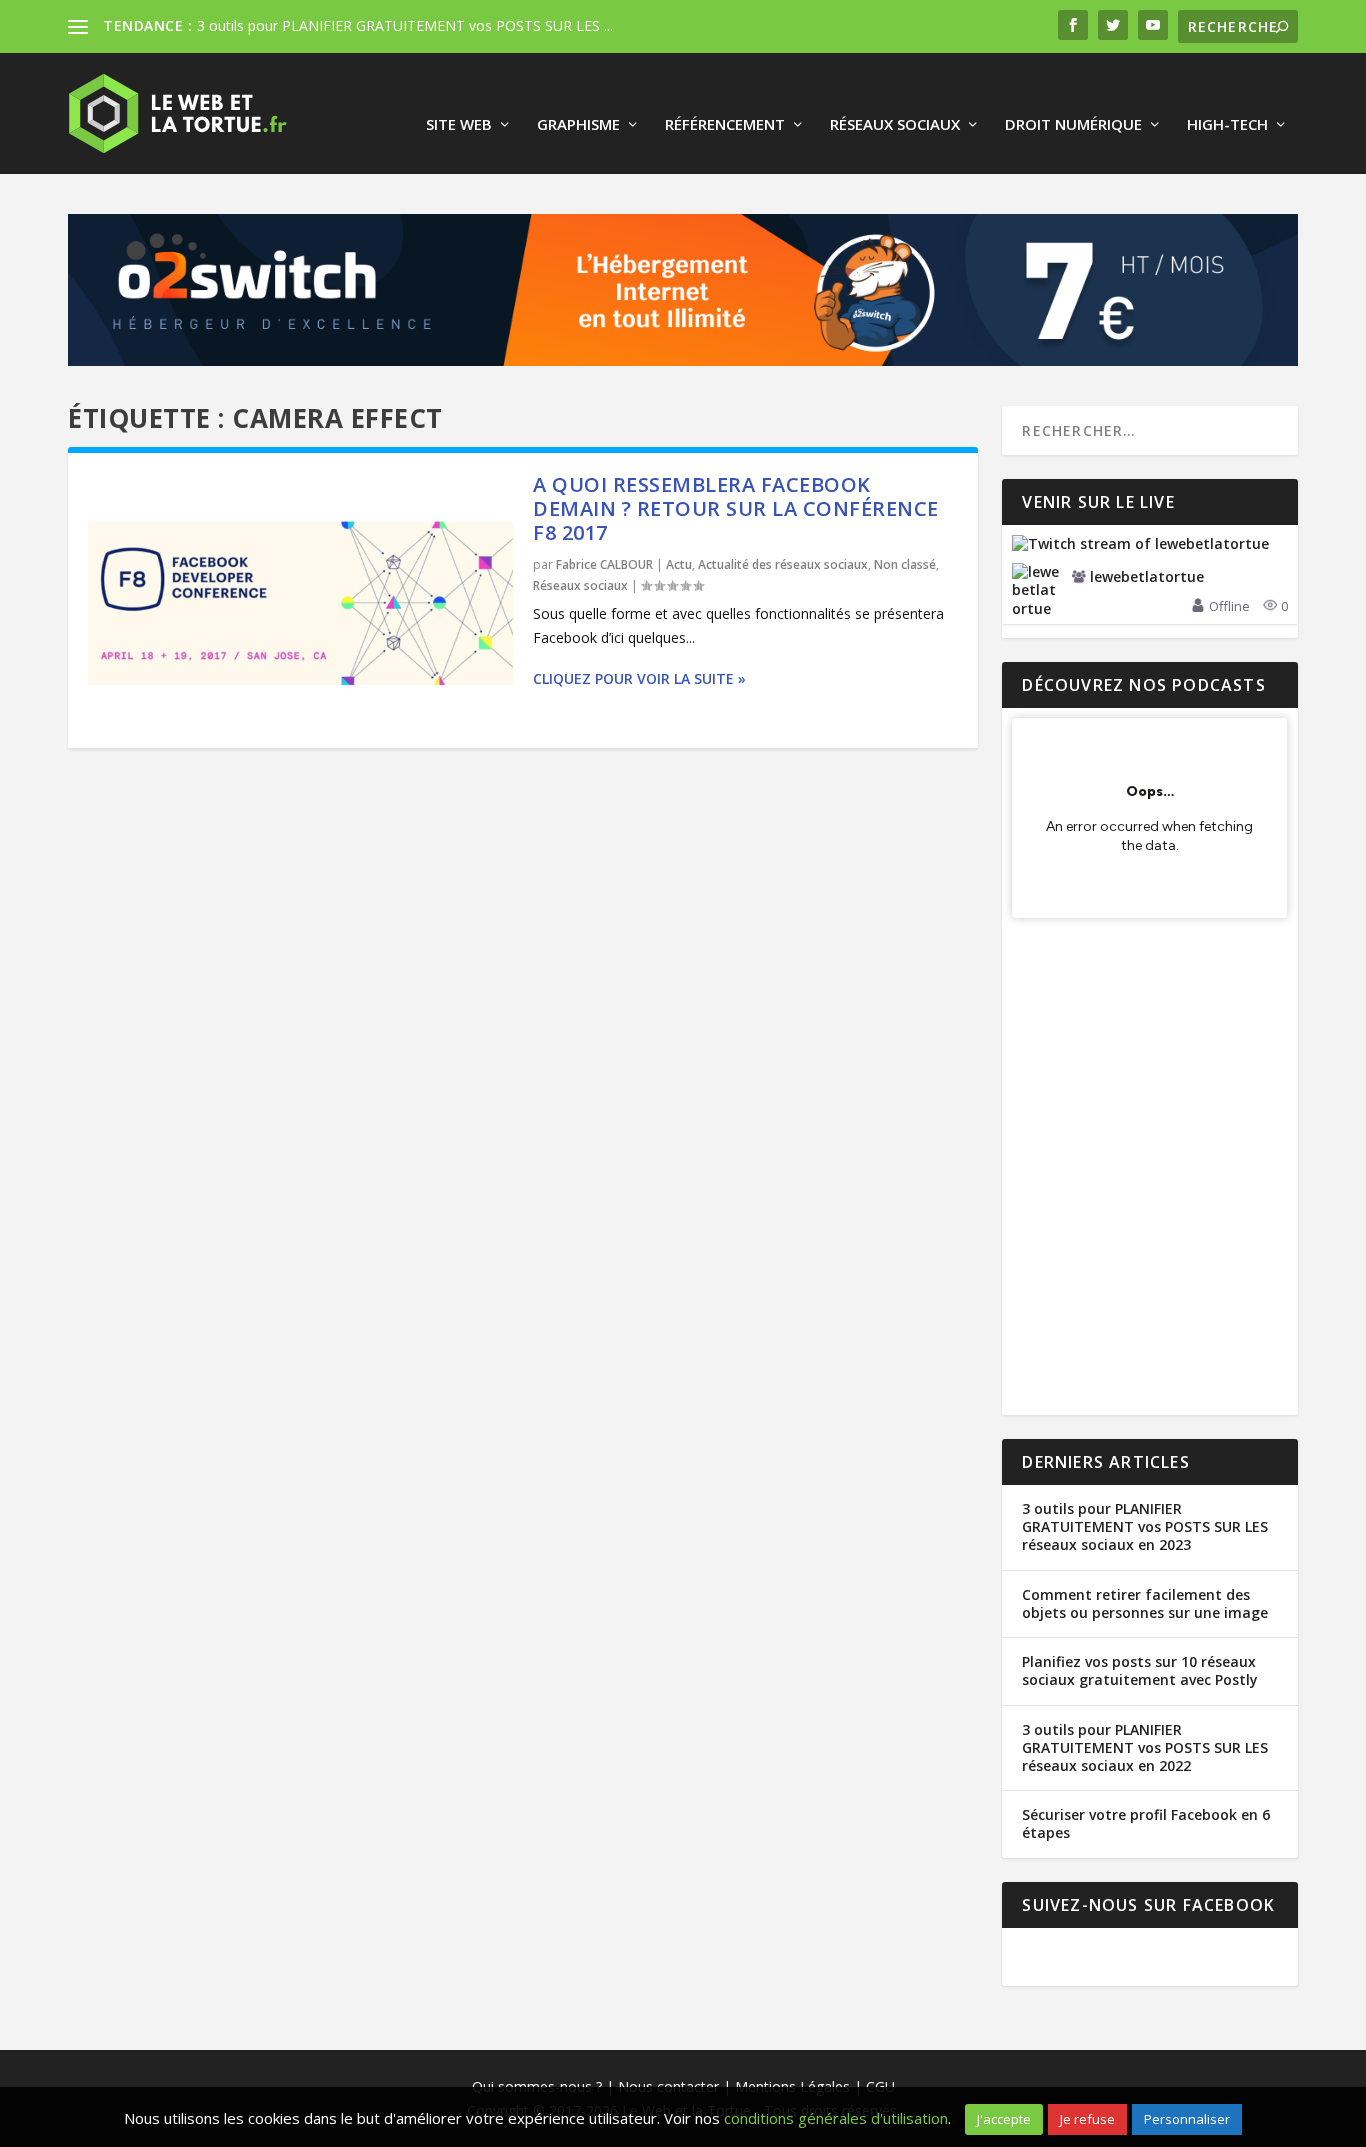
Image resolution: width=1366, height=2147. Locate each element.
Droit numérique (1073, 125)
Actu (679, 564)
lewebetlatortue (1147, 576)
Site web (459, 125)
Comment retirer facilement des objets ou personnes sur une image (1145, 1603)
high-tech (1227, 125)
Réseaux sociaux (895, 125)
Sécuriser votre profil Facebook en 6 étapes (1146, 1823)
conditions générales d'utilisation (836, 2118)
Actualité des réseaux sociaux (783, 564)
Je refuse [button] (1087, 2119)
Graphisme (578, 125)
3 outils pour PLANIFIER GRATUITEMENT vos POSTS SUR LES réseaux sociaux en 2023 (1145, 1526)
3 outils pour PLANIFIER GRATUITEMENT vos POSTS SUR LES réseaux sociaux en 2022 (1145, 1747)
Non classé (905, 564)
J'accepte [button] (1004, 2119)
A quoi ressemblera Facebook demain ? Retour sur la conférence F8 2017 (736, 508)
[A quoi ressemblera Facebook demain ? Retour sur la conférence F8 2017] (300, 600)
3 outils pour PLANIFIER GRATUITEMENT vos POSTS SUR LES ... (405, 25)
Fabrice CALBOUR (604, 564)
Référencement (725, 125)
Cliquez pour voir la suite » (637, 678)
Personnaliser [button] (1187, 2119)
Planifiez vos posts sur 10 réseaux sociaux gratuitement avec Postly (1140, 1670)
